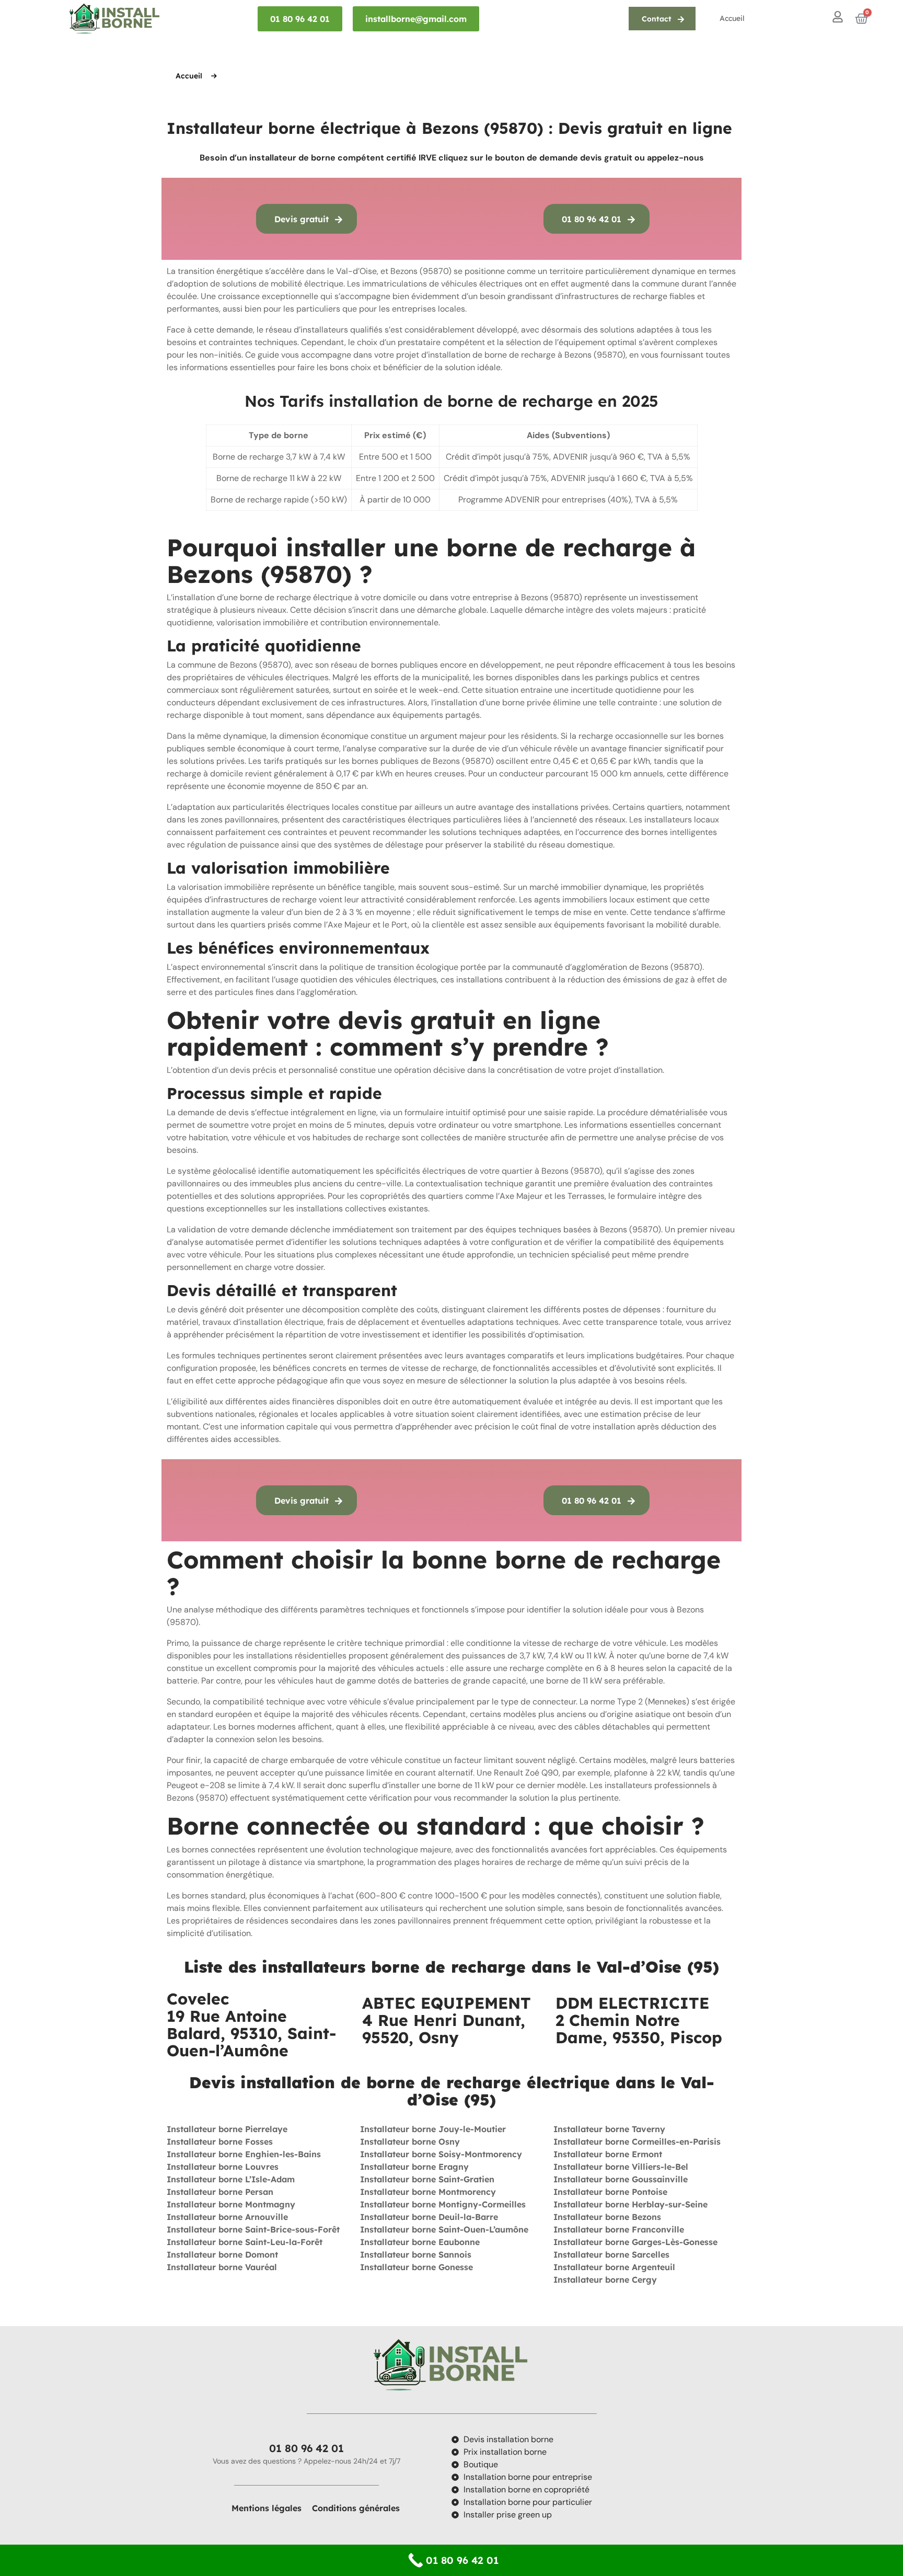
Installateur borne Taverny (609, 2129)
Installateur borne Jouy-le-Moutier (433, 2129)
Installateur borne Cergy (605, 2280)
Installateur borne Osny (410, 2142)
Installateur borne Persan (220, 2192)
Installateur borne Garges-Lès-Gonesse (635, 2242)
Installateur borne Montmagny (231, 2204)
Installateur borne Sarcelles (611, 2254)
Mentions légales (267, 2508)
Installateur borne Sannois (416, 2254)
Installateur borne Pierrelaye (227, 2129)
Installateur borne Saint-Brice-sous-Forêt (253, 2229)
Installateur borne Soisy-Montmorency (441, 2154)
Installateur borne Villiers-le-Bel (621, 2167)
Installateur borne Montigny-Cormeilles (444, 2204)
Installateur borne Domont (222, 2254)
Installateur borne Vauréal (222, 2267)
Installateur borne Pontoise (610, 2192)
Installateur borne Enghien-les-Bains (244, 2154)
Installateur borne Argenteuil (614, 2267)
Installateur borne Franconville (619, 2229)
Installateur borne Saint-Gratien (427, 2179)
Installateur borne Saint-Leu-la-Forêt (245, 2242)
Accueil (732, 18)
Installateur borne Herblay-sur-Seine (630, 2204)
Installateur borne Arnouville (227, 2217)
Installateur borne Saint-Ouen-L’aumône (444, 2229)
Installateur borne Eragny (414, 2167)
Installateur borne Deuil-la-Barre (429, 2217)
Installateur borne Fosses (220, 2142)
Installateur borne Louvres (223, 2167)
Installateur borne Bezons (607, 2217)
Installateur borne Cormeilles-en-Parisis (637, 2142)
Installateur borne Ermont (608, 2154)
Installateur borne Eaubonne (420, 2242)
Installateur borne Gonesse (416, 2267)
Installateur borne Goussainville (621, 2179)
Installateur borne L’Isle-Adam (231, 2179)
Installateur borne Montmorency (428, 2192)
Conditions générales (356, 2508)
